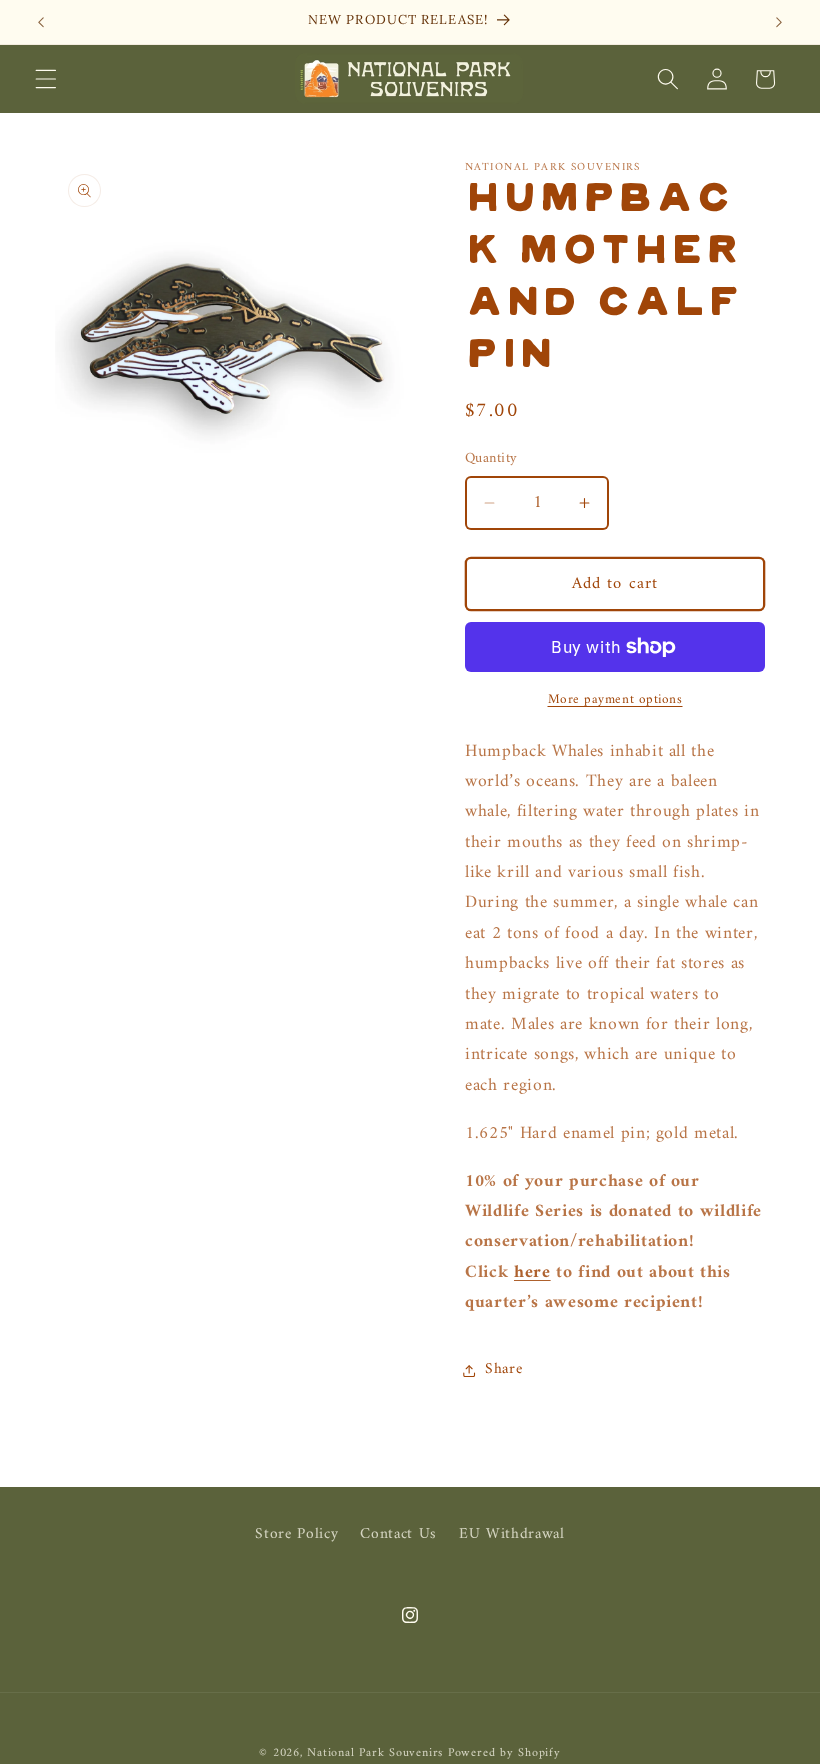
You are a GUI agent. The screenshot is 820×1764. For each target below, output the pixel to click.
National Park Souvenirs (375, 1753)
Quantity (491, 459)
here (532, 1272)
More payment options (615, 699)
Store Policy (296, 1535)
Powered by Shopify (504, 1753)
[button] (46, 79)
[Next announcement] (779, 22)
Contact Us (398, 1534)
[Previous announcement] (41, 22)
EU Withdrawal (512, 1534)
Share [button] (503, 1369)
